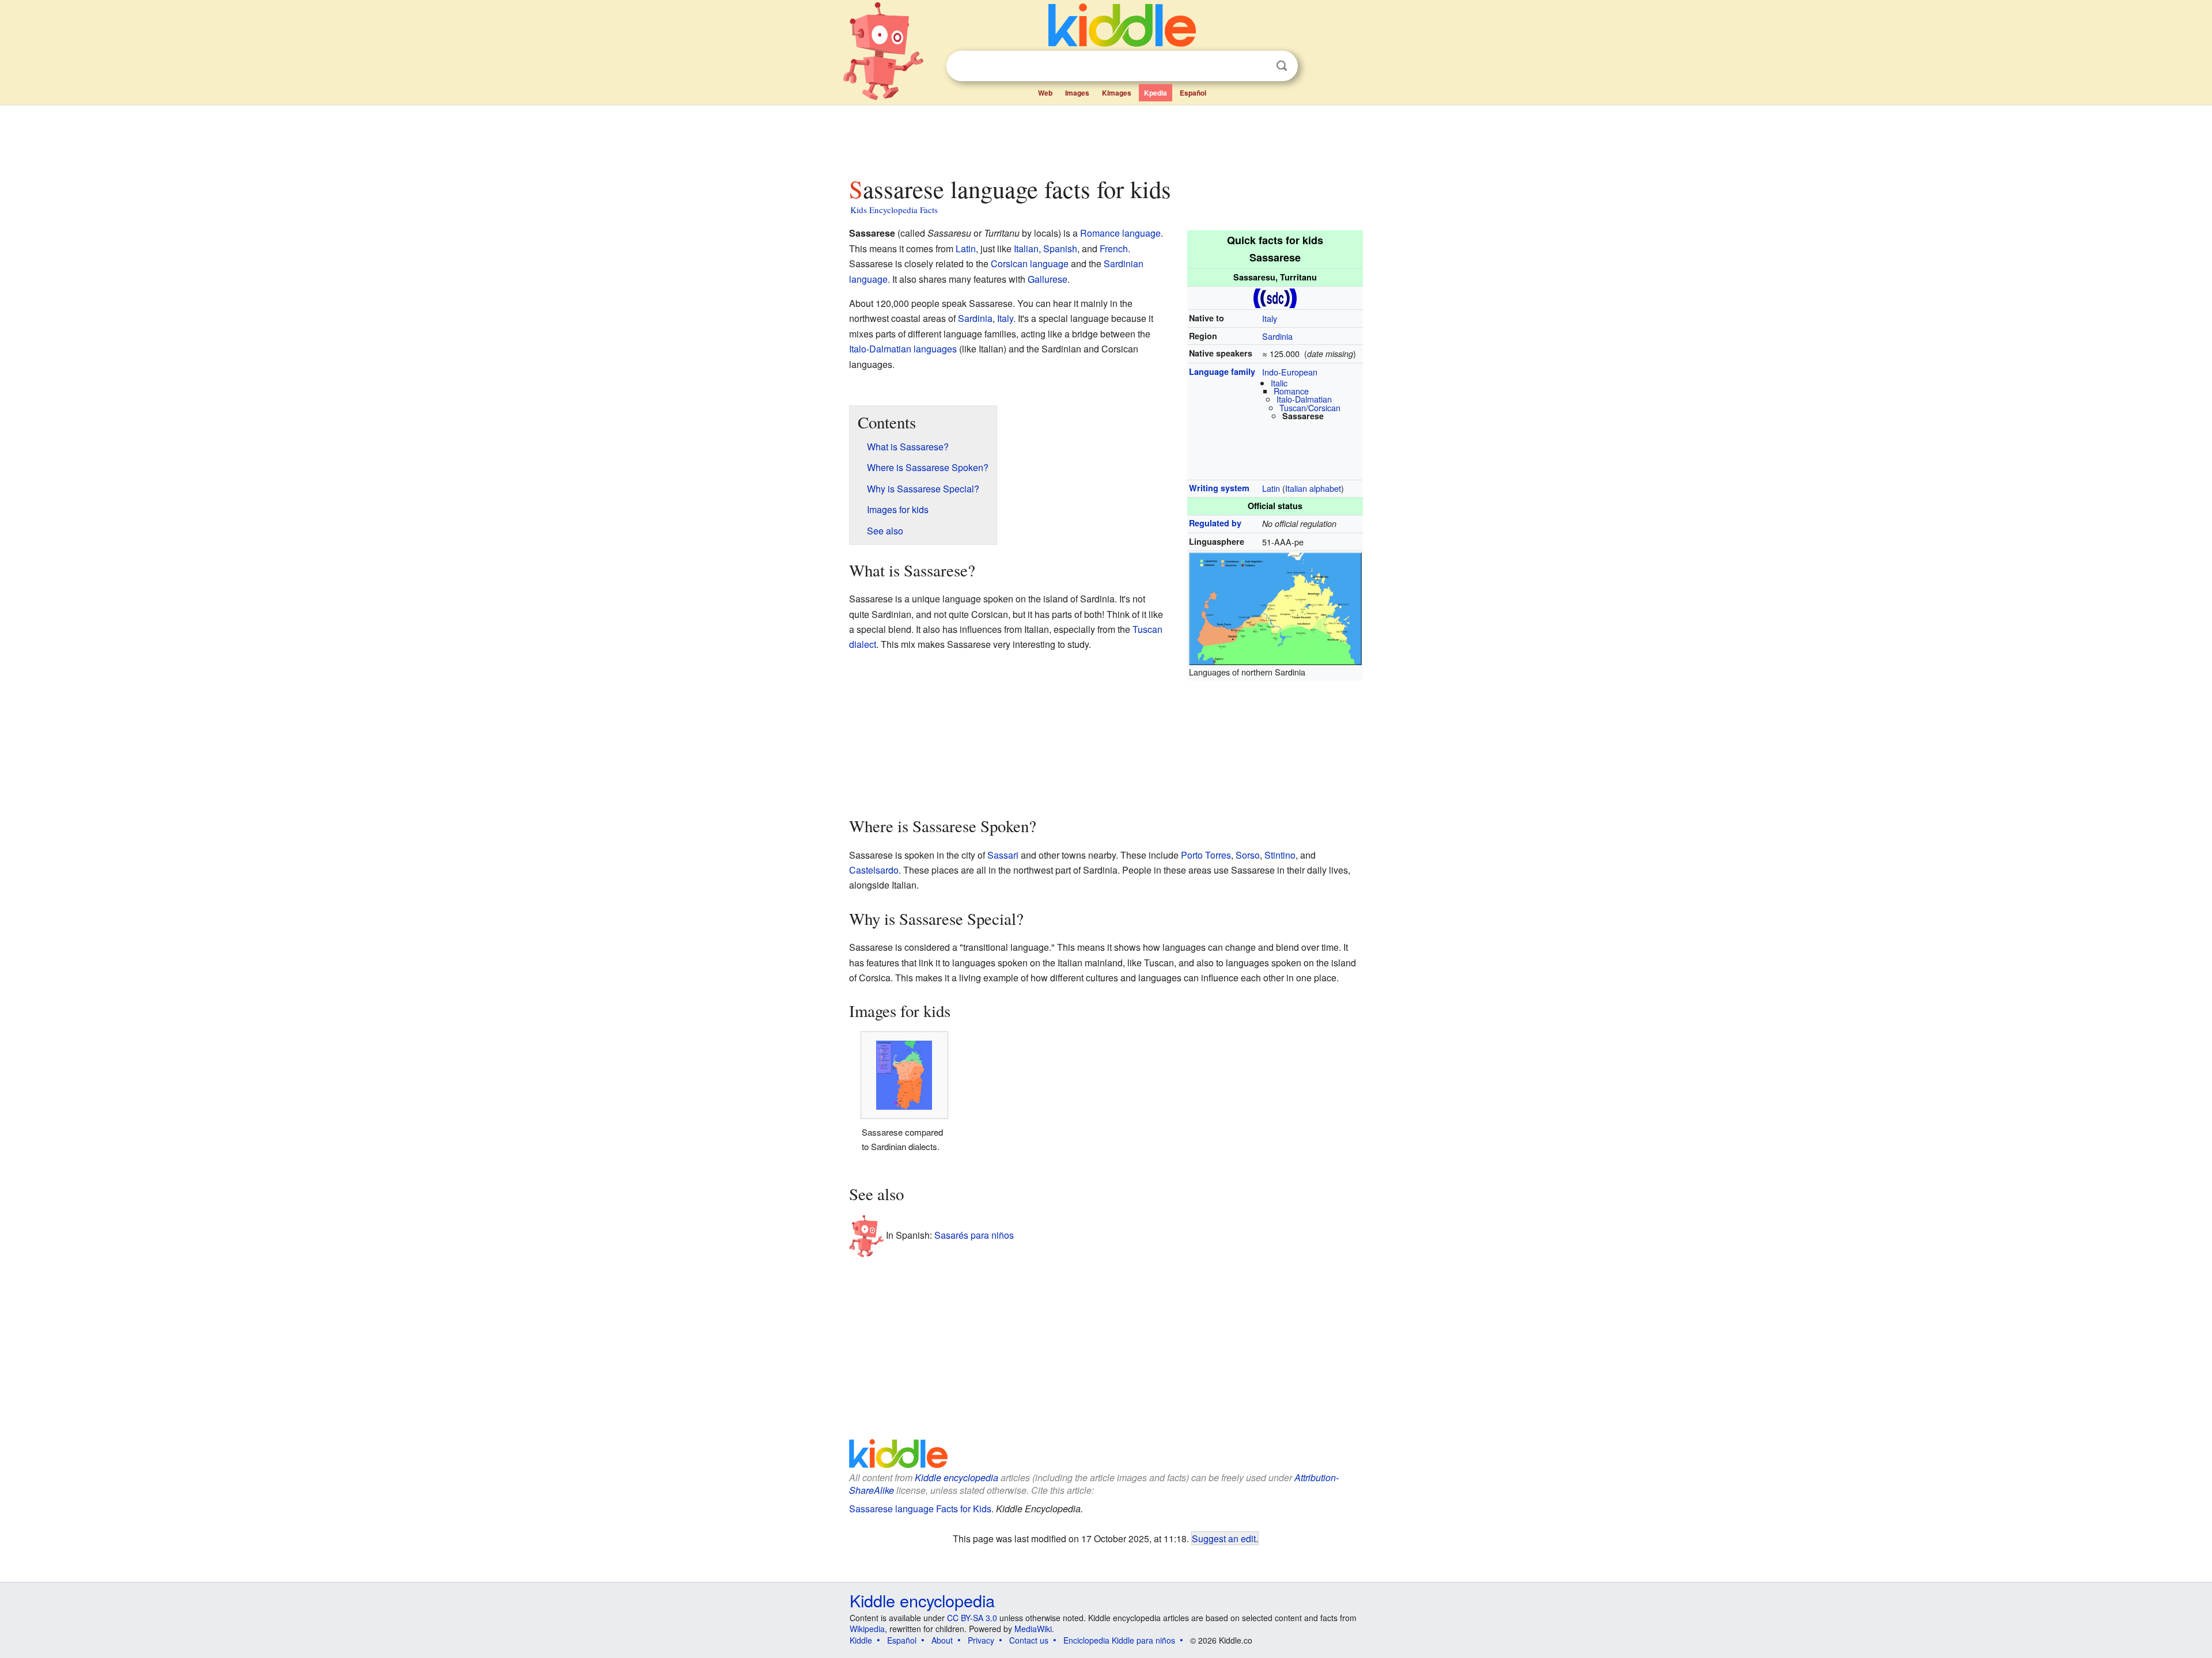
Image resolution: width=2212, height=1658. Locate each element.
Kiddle (861, 1640)
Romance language (1120, 233)
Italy (1270, 318)
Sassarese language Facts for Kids (920, 1509)
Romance (1291, 391)
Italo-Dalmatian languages (903, 349)
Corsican (1324, 407)
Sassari (1003, 855)
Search (1282, 66)
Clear (1258, 66)
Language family (1222, 371)
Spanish (1060, 248)
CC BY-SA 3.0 (972, 1618)
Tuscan (1293, 407)
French (1114, 248)
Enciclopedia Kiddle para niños (1119, 1640)
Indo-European (1290, 372)
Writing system (1219, 488)
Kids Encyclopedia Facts (894, 210)
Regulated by (1215, 523)
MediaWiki (1033, 1629)
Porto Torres (1206, 855)
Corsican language (1030, 263)
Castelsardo (874, 870)
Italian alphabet (1313, 488)
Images (1077, 93)
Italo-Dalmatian (1304, 399)
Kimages (1117, 93)
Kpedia (1156, 93)
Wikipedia (867, 1629)
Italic (1279, 383)
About (942, 1640)
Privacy (981, 1640)
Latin (1271, 488)
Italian (1026, 248)
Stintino (1280, 855)
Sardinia (1277, 336)
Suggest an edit (1224, 1538)
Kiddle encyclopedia (957, 1477)
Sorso (1248, 855)
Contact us (1029, 1640)
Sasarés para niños (974, 1235)
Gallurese (1048, 279)
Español (1193, 93)
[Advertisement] (1105, 138)
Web (1045, 93)
